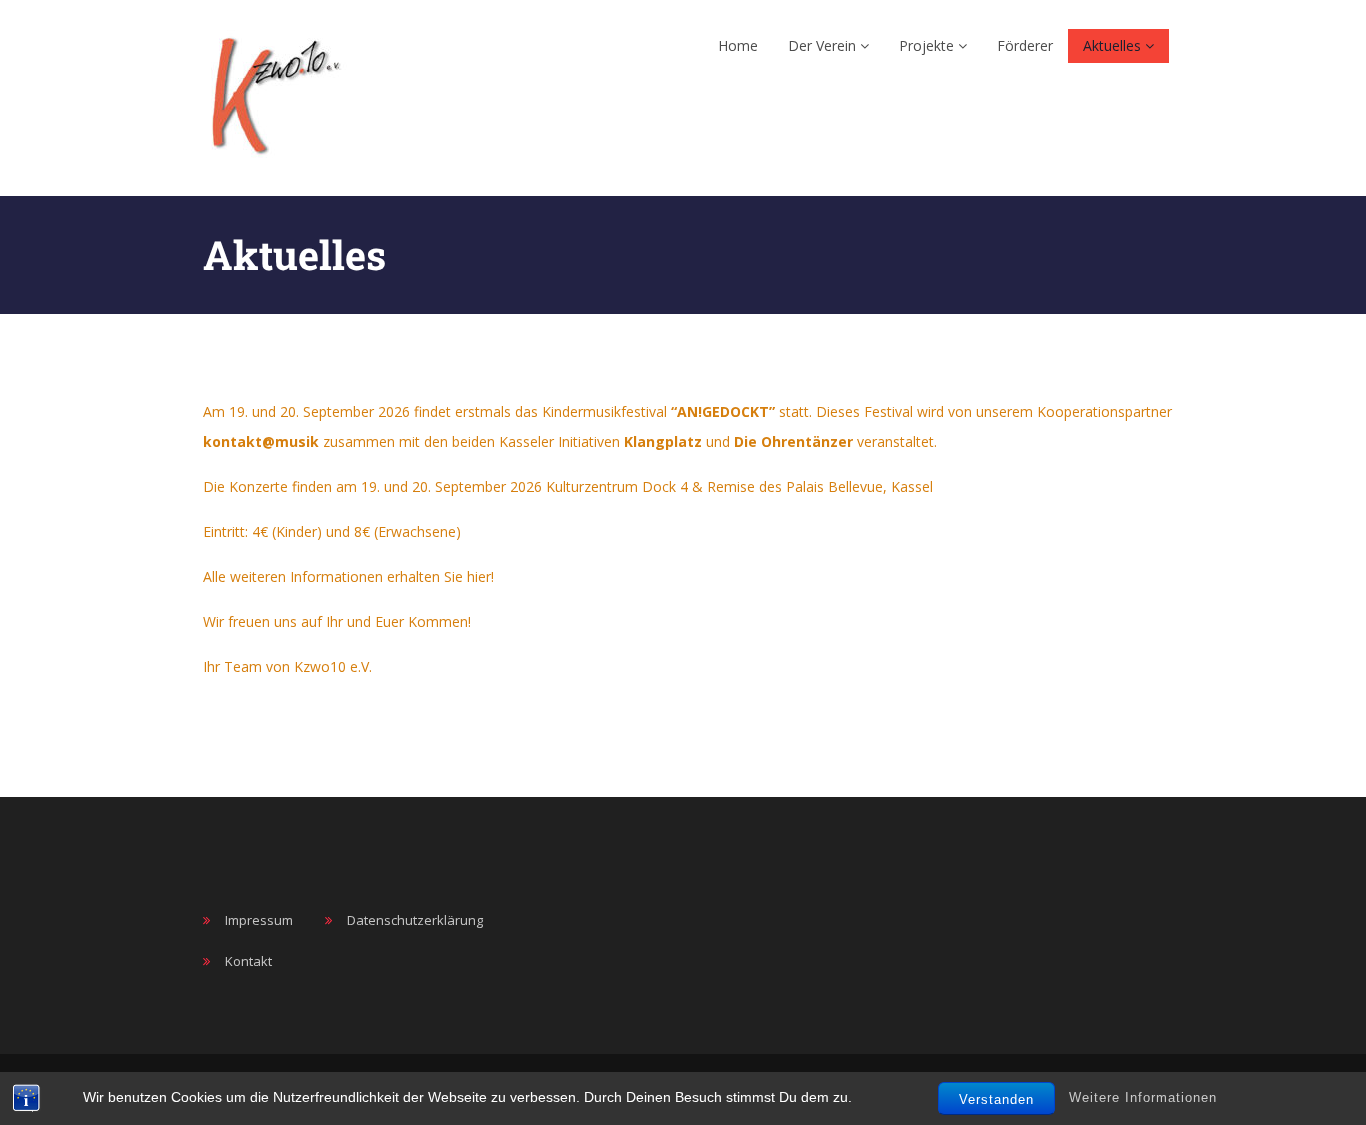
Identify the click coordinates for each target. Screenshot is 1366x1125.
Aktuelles (1114, 45)
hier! (480, 576)
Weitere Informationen (1143, 1097)
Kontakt (248, 961)
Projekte (928, 45)
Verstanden (996, 1099)
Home (738, 45)
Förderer (1025, 45)
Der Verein (824, 45)
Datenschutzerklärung (415, 920)
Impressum (259, 920)
